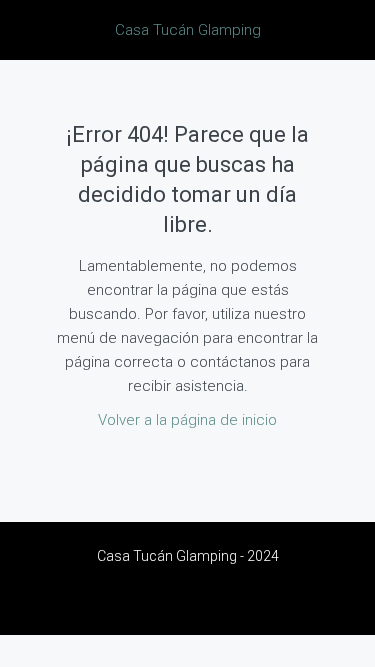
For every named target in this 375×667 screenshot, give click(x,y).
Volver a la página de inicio (187, 420)
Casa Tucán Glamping (188, 30)
